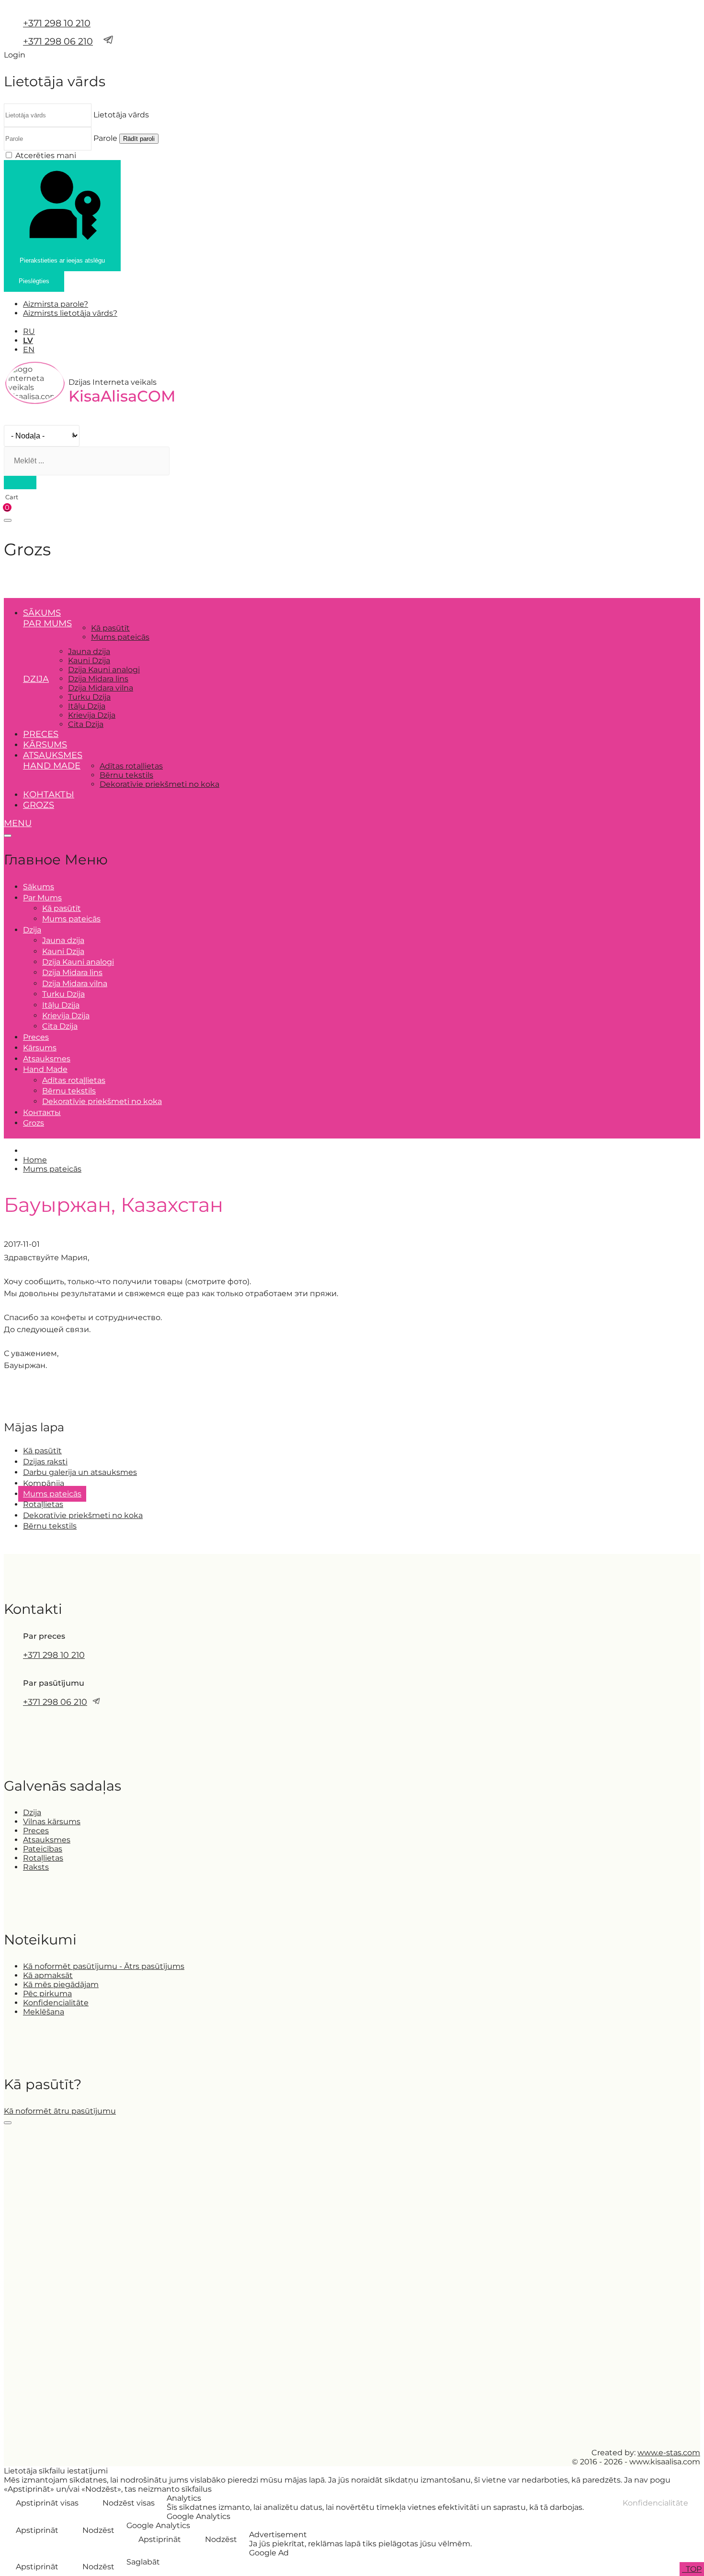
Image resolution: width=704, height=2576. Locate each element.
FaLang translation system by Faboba (39, 1391)
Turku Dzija (89, 697)
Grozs (39, 805)
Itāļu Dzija (87, 706)
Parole (105, 138)
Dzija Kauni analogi (104, 670)
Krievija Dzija (92, 715)
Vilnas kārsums (52, 1822)
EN (29, 350)
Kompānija (44, 1483)
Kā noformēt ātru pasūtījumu (60, 2111)
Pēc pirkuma (47, 1994)
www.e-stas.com (669, 2453)
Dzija (32, 1812)
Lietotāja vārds (121, 115)
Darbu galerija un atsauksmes (80, 1472)
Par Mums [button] (47, 623)
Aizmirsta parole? (56, 304)
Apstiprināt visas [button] (47, 2503)
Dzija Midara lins (98, 679)
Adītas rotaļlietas (131, 766)
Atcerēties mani (46, 155)
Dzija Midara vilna (101, 688)
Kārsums (45, 745)
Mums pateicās (120, 637)
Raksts (36, 1867)
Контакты (49, 794)
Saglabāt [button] (143, 2562)
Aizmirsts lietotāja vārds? (70, 313)
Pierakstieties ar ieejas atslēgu (62, 260)
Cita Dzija (86, 724)
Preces (41, 734)
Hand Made (52, 766)
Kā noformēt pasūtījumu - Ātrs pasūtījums (104, 1966)
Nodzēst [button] (98, 2530)
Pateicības (43, 1849)
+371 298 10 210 (57, 23)
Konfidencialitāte (56, 2003)
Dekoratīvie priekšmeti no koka (159, 784)
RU (29, 331)
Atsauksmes (53, 755)
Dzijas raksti (45, 1462)
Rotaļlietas (43, 1504)
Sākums (42, 613)
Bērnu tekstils (126, 775)
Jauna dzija (89, 651)
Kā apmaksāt (48, 1975)
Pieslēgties (34, 281)
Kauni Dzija (89, 661)
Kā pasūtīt (110, 628)
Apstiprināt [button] (37, 2530)
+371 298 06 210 (58, 41)
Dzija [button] (36, 679)
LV (28, 340)
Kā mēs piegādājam (61, 1984)
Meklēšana (44, 2012)
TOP (693, 2569)
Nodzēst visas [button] (129, 2503)
